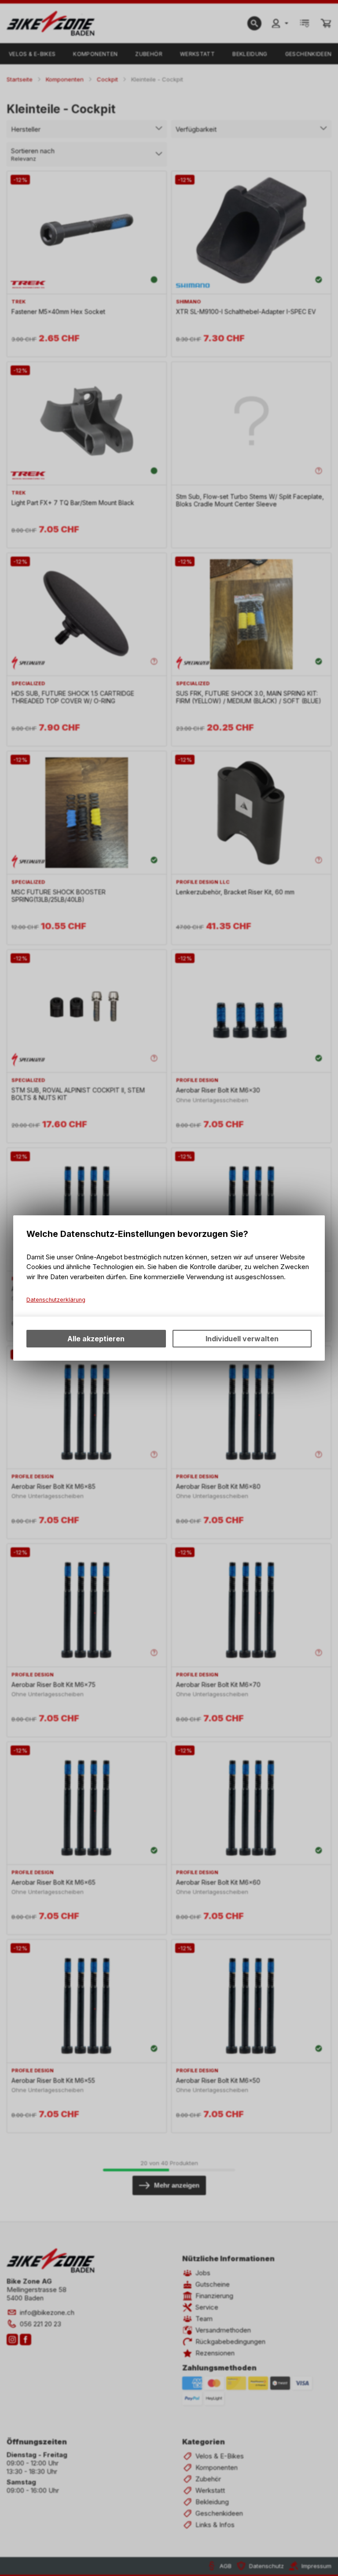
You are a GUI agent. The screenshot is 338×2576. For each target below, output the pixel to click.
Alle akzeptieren (96, 1339)
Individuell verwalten (242, 1339)
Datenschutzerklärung (56, 1300)
